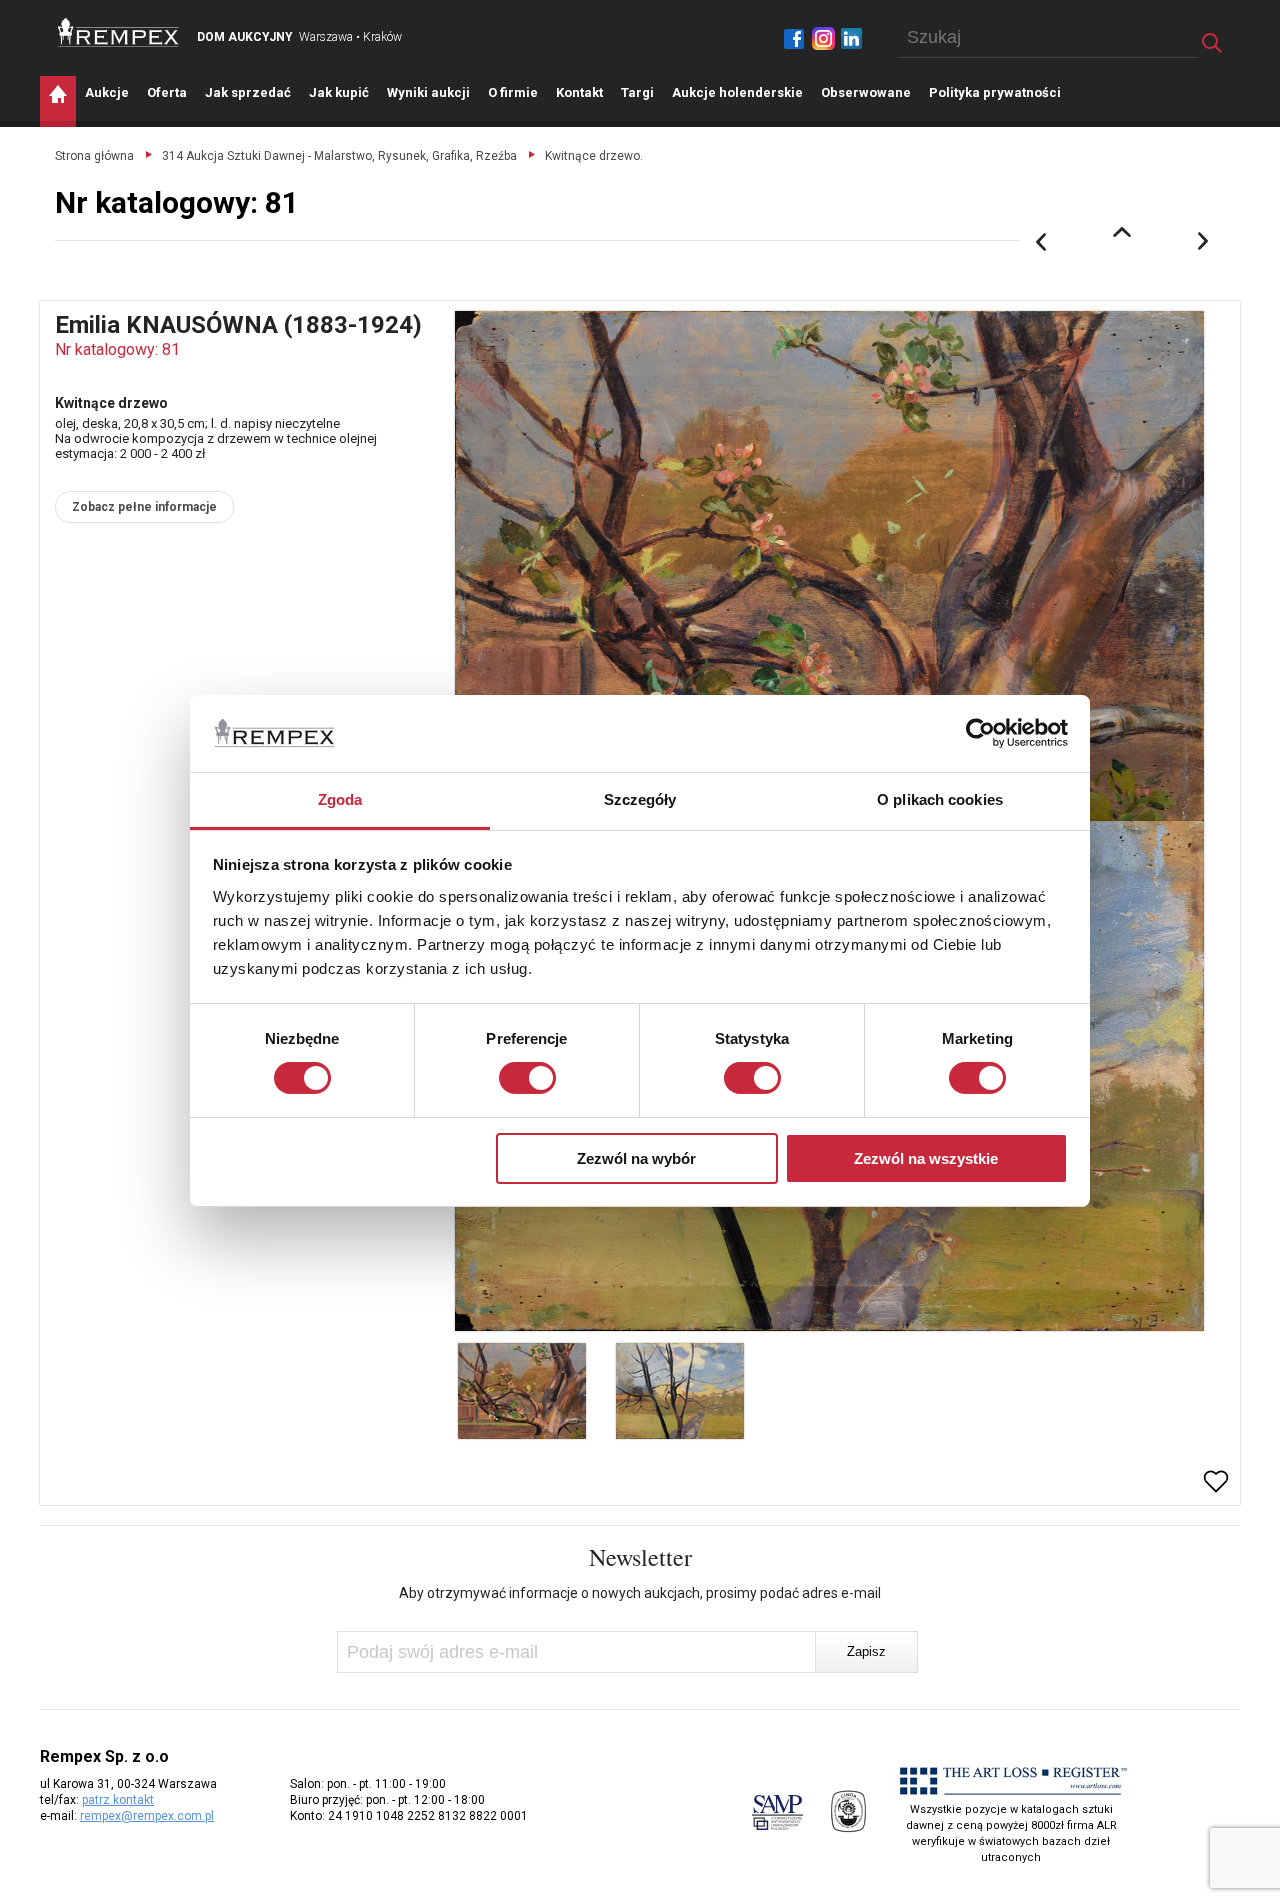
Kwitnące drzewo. (594, 156)
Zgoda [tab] (340, 799)
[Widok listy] (1122, 232)
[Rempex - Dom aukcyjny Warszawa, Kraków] (118, 32)
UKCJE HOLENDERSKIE (737, 92)
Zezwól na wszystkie (926, 1158)
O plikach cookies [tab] (940, 799)
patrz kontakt (118, 1800)
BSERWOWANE (866, 92)
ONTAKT (579, 92)
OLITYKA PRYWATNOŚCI (995, 92)
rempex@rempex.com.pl (147, 1816)
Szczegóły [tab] (640, 799)
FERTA (167, 92)
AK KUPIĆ (339, 92)
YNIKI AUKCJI (428, 92)
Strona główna (94, 156)
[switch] (527, 1078)
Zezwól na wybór (636, 1158)
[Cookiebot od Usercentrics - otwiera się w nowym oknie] (980, 733)
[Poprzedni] (1041, 242)
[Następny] (1204, 242)
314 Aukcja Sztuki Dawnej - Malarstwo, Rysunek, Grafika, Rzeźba (339, 156)
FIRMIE (513, 92)
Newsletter (640, 1557)
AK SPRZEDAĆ (248, 92)
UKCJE (107, 92)
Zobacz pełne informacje (144, 507)
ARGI (637, 92)
